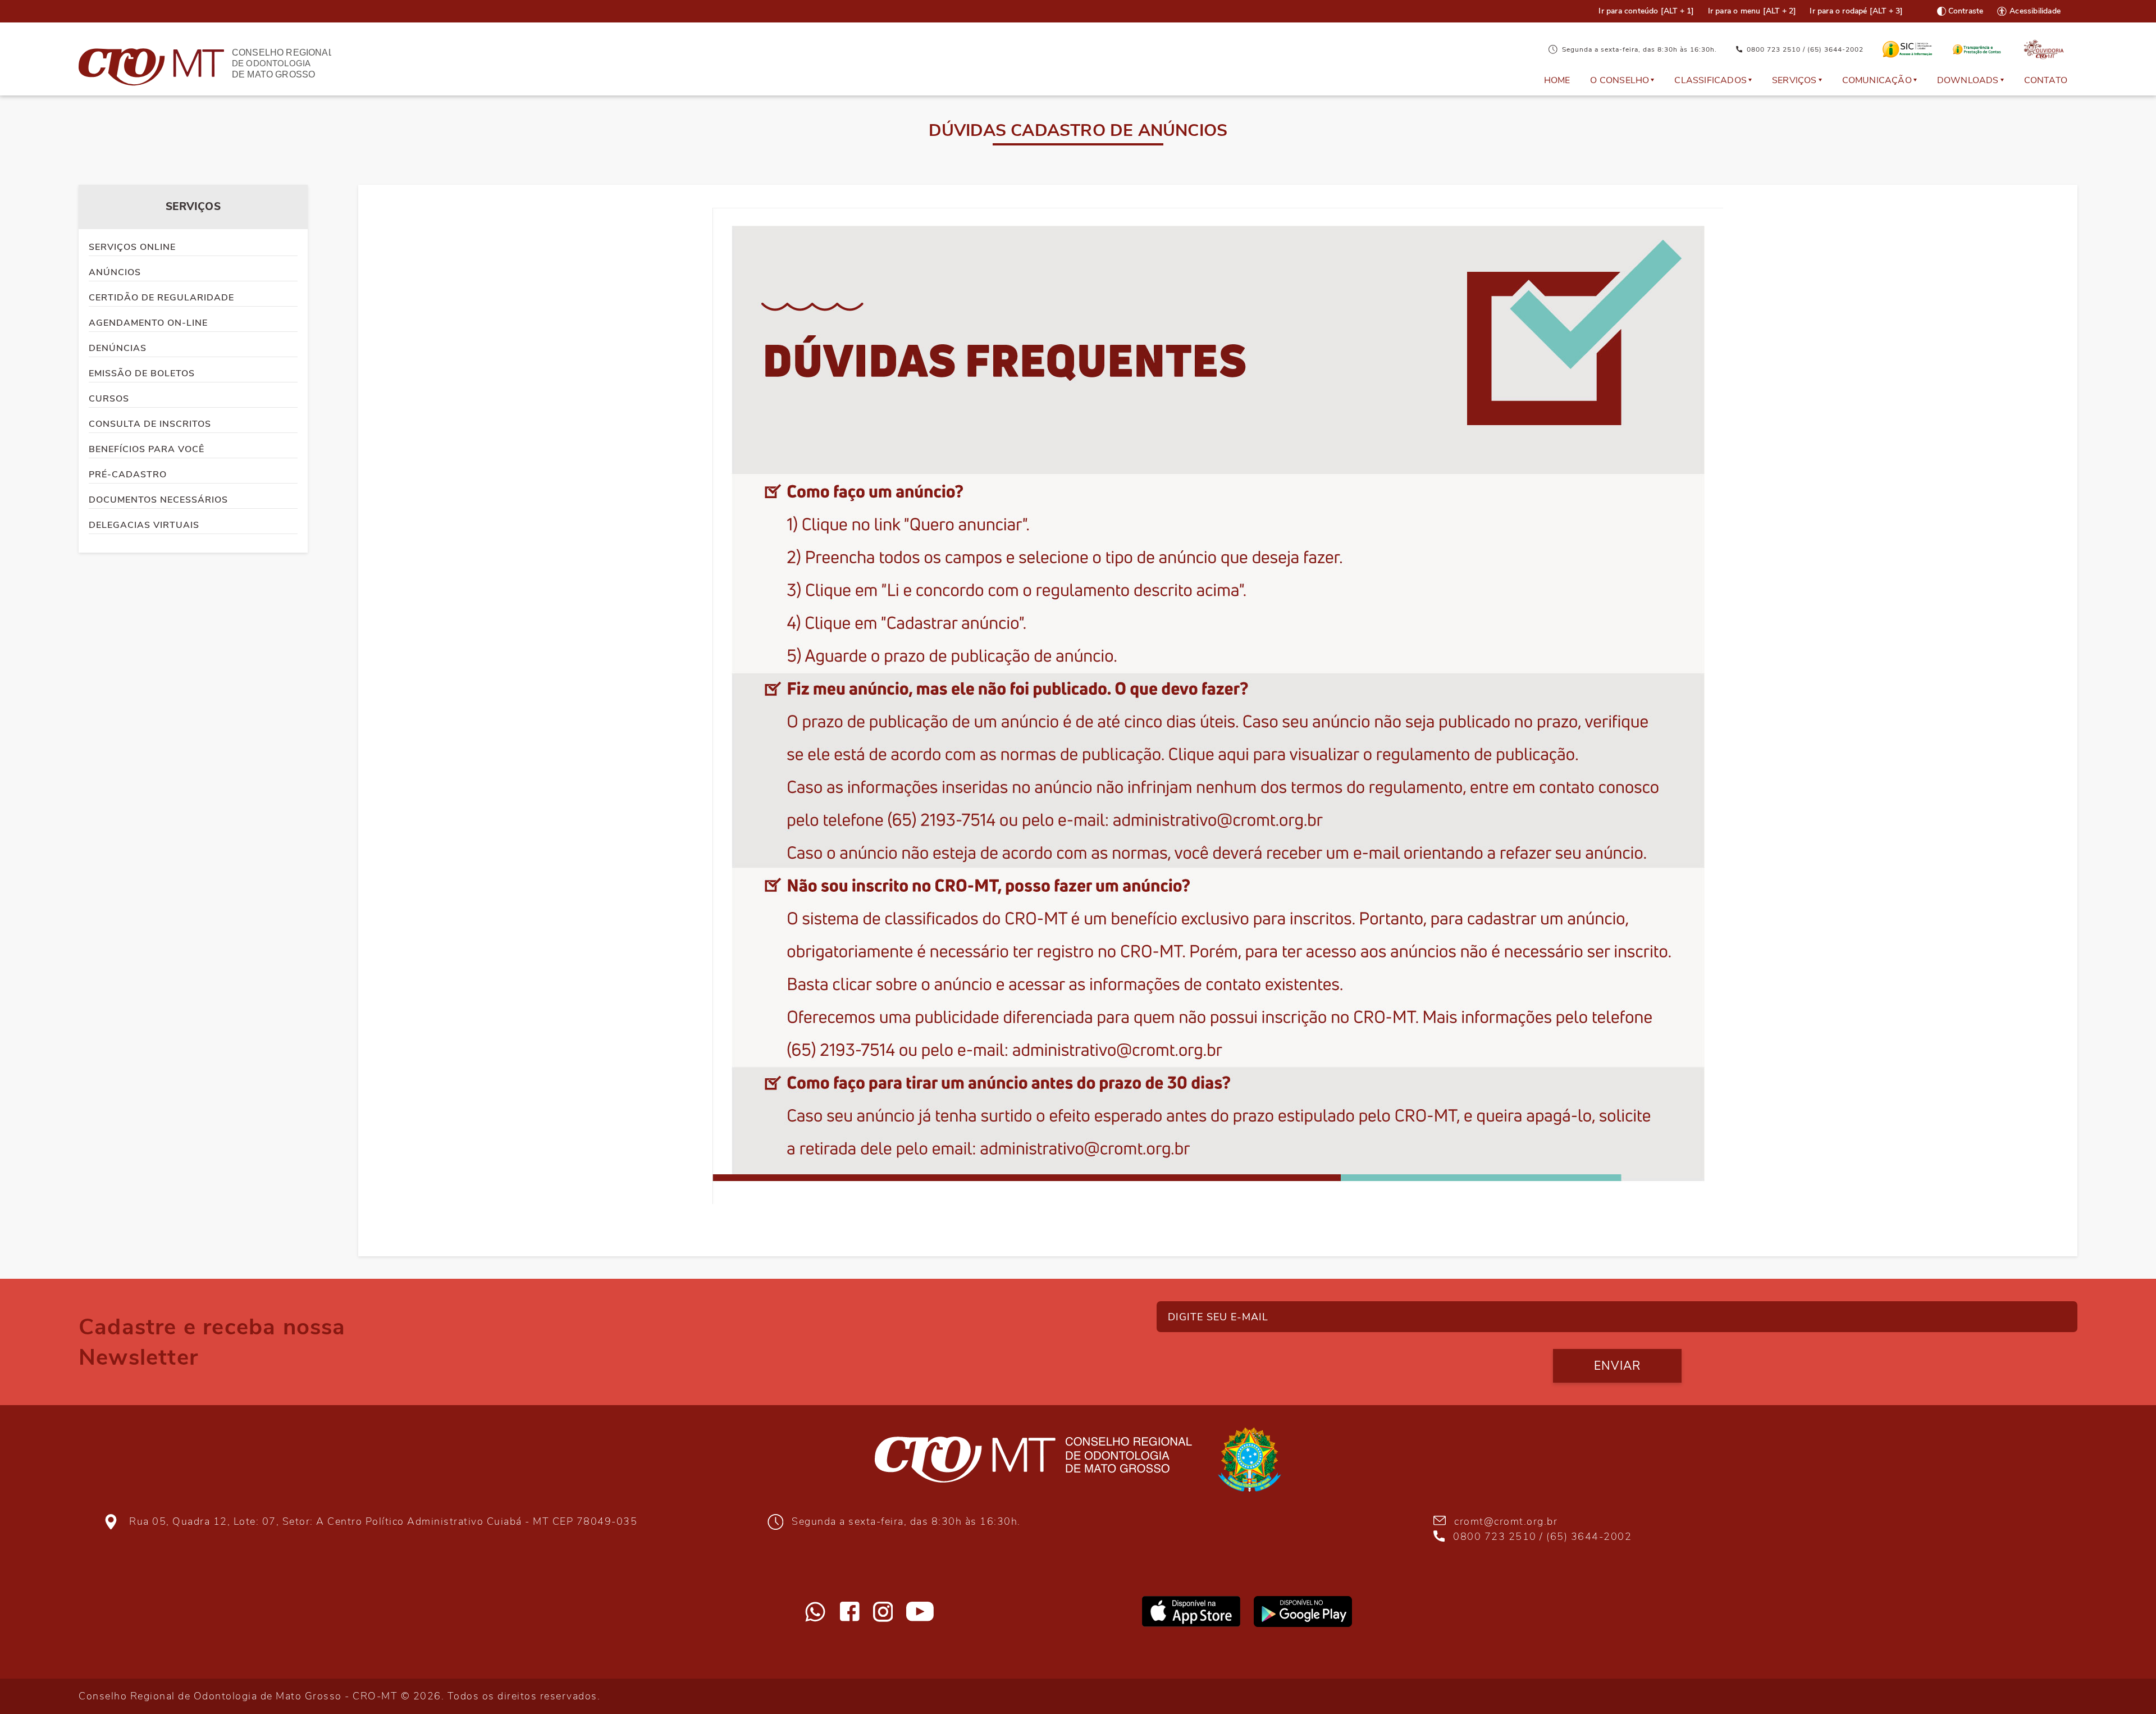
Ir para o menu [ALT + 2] (1752, 11)
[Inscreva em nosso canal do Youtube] (920, 1612)
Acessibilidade (2035, 11)
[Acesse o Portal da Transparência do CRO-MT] (1977, 49)
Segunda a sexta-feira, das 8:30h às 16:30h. (1639, 49)
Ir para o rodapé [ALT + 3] (1856, 11)
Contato (2046, 80)
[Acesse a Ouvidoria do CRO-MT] (2044, 50)
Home (1557, 80)
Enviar (1617, 1366)
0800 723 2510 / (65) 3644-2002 (1805, 49)
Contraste (1966, 11)
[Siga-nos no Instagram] (883, 1612)
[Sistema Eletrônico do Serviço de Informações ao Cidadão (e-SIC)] (1908, 49)
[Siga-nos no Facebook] (850, 1612)
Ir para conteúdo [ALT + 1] (1646, 11)
